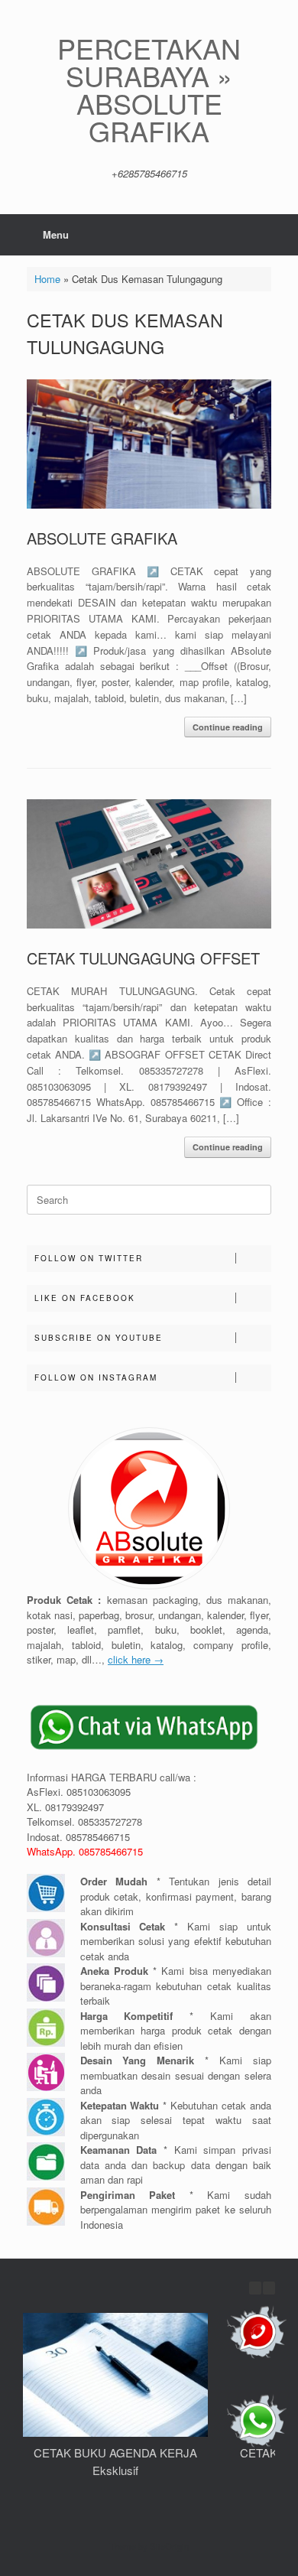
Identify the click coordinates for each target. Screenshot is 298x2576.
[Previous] (255, 2288)
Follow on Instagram (96, 1377)
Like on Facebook (85, 1298)
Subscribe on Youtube (99, 1338)
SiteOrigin (169, 2546)
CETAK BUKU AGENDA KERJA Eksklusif (115, 2461)
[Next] (269, 2288)
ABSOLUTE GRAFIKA (102, 538)
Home (47, 279)
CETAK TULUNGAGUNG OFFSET (143, 958)
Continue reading (228, 727)
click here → (136, 1659)
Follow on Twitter (89, 1258)
